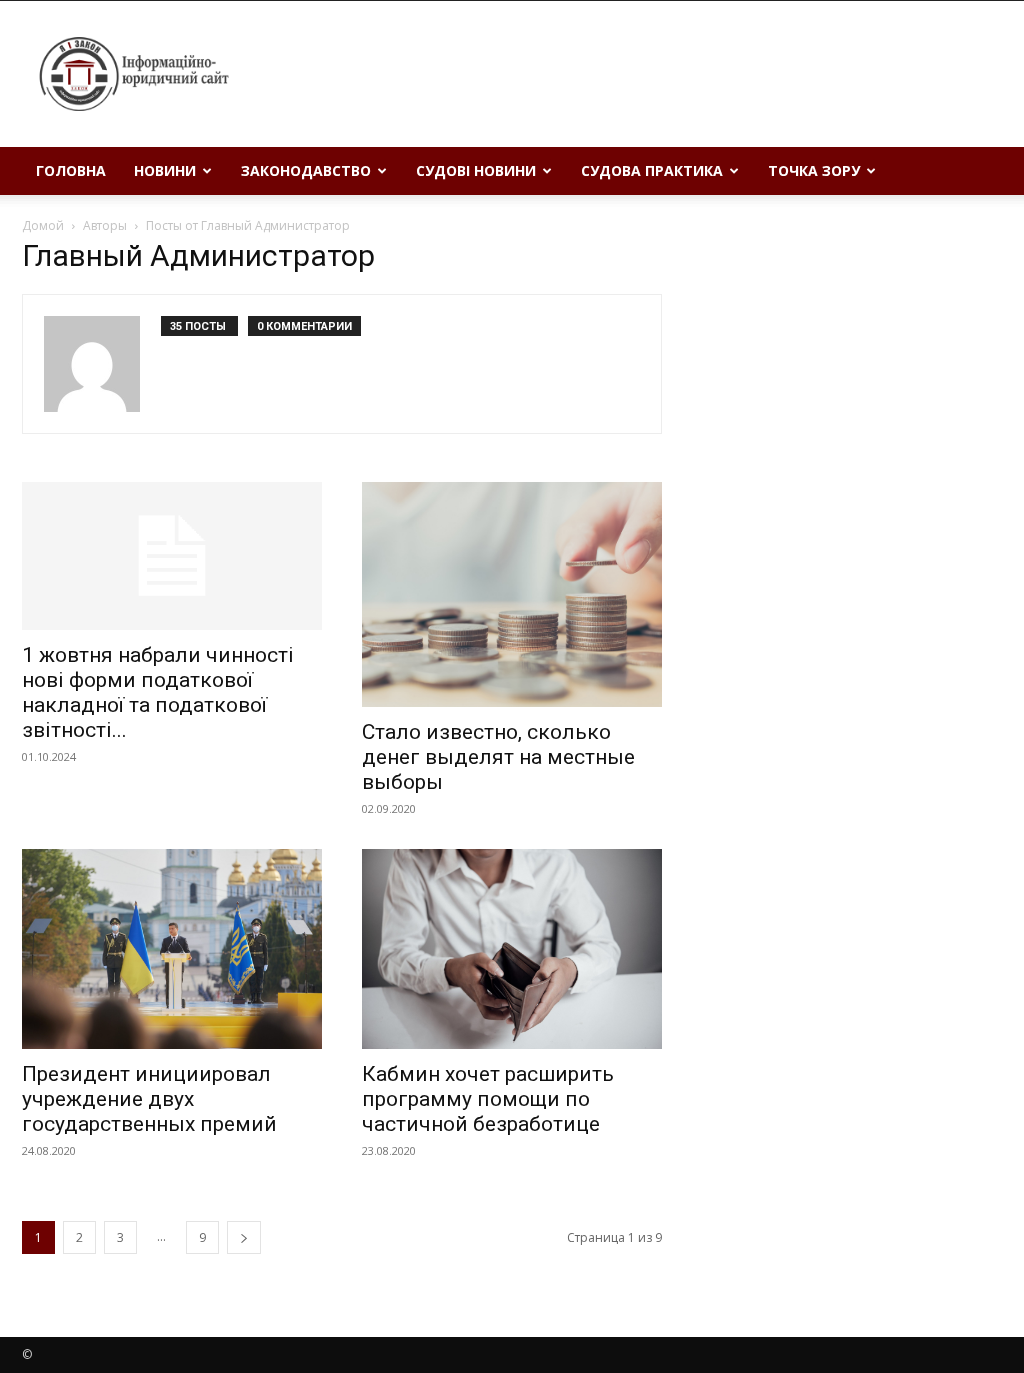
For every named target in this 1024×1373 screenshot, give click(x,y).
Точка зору (814, 170)
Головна (71, 170)
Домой (43, 225)
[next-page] (244, 1237)
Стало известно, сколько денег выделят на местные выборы (498, 757)
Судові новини (476, 170)
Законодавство (306, 170)
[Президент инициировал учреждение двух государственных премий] (172, 949)
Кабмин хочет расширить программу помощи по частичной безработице (488, 1099)
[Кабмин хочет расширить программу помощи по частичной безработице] (512, 949)
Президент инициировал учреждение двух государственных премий (149, 1099)
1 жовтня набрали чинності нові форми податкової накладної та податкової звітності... (158, 692)
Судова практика (652, 170)
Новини (165, 170)
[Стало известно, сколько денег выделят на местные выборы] (512, 594)
